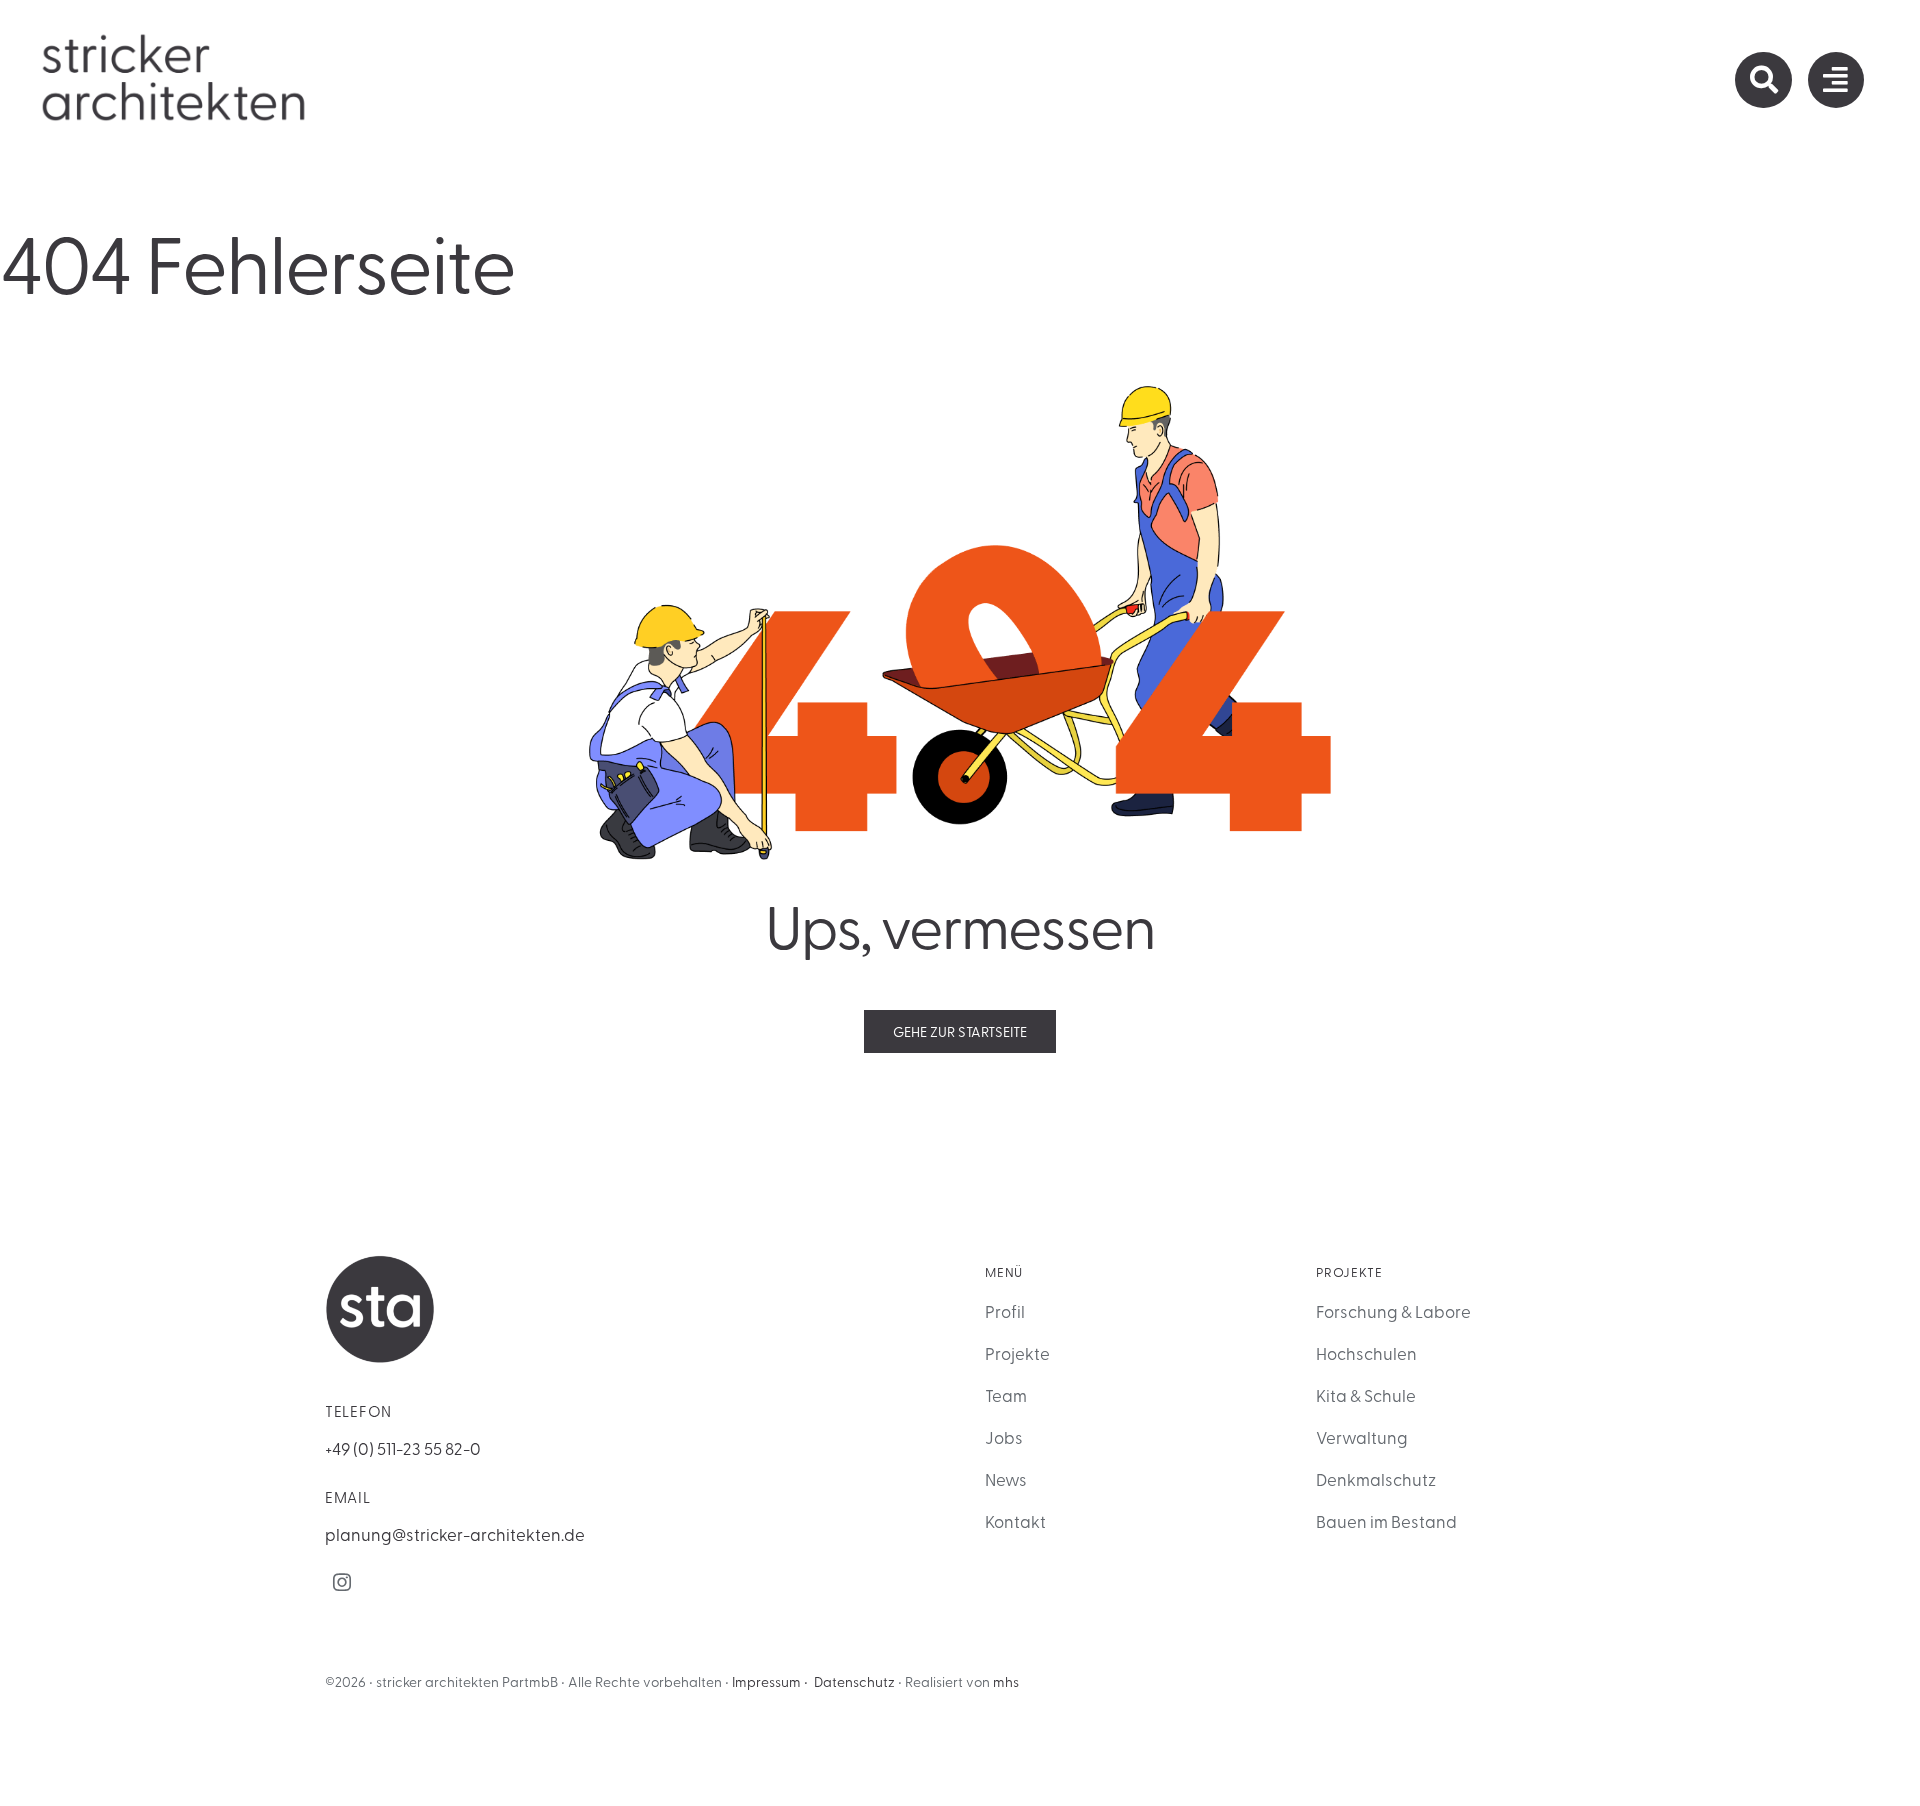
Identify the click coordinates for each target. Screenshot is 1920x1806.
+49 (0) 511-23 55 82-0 (403, 1447)
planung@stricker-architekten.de (455, 1533)
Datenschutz (854, 1681)
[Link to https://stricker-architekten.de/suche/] (1763, 80)
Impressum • (770, 1681)
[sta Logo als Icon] (380, 1263)
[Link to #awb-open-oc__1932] (1836, 80)
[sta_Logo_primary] (175, 39)
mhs (1006, 1681)
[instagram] (342, 1582)
